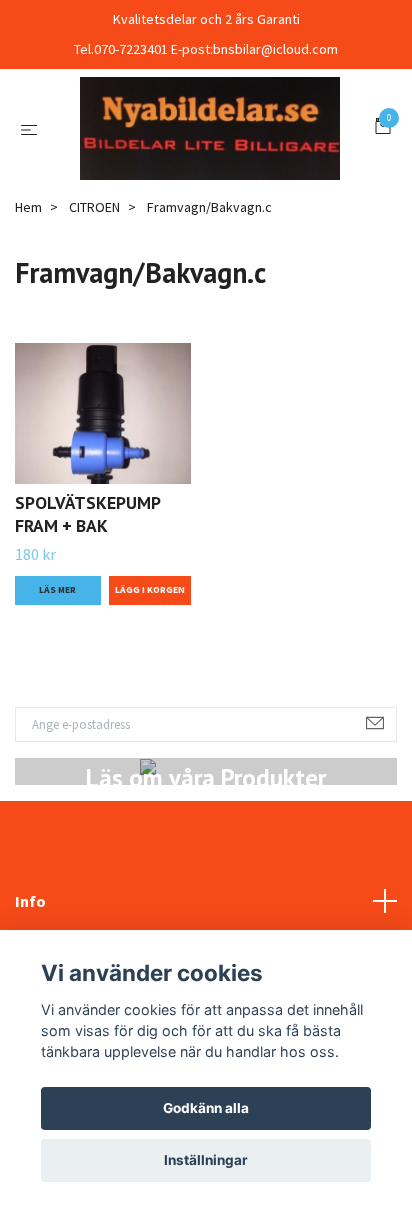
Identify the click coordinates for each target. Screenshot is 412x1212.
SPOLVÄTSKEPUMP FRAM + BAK (87, 613)
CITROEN (94, 306)
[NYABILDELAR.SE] (206, 177)
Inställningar (206, 1160)
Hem (28, 306)
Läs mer (57, 688)
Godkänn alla (206, 1108)
